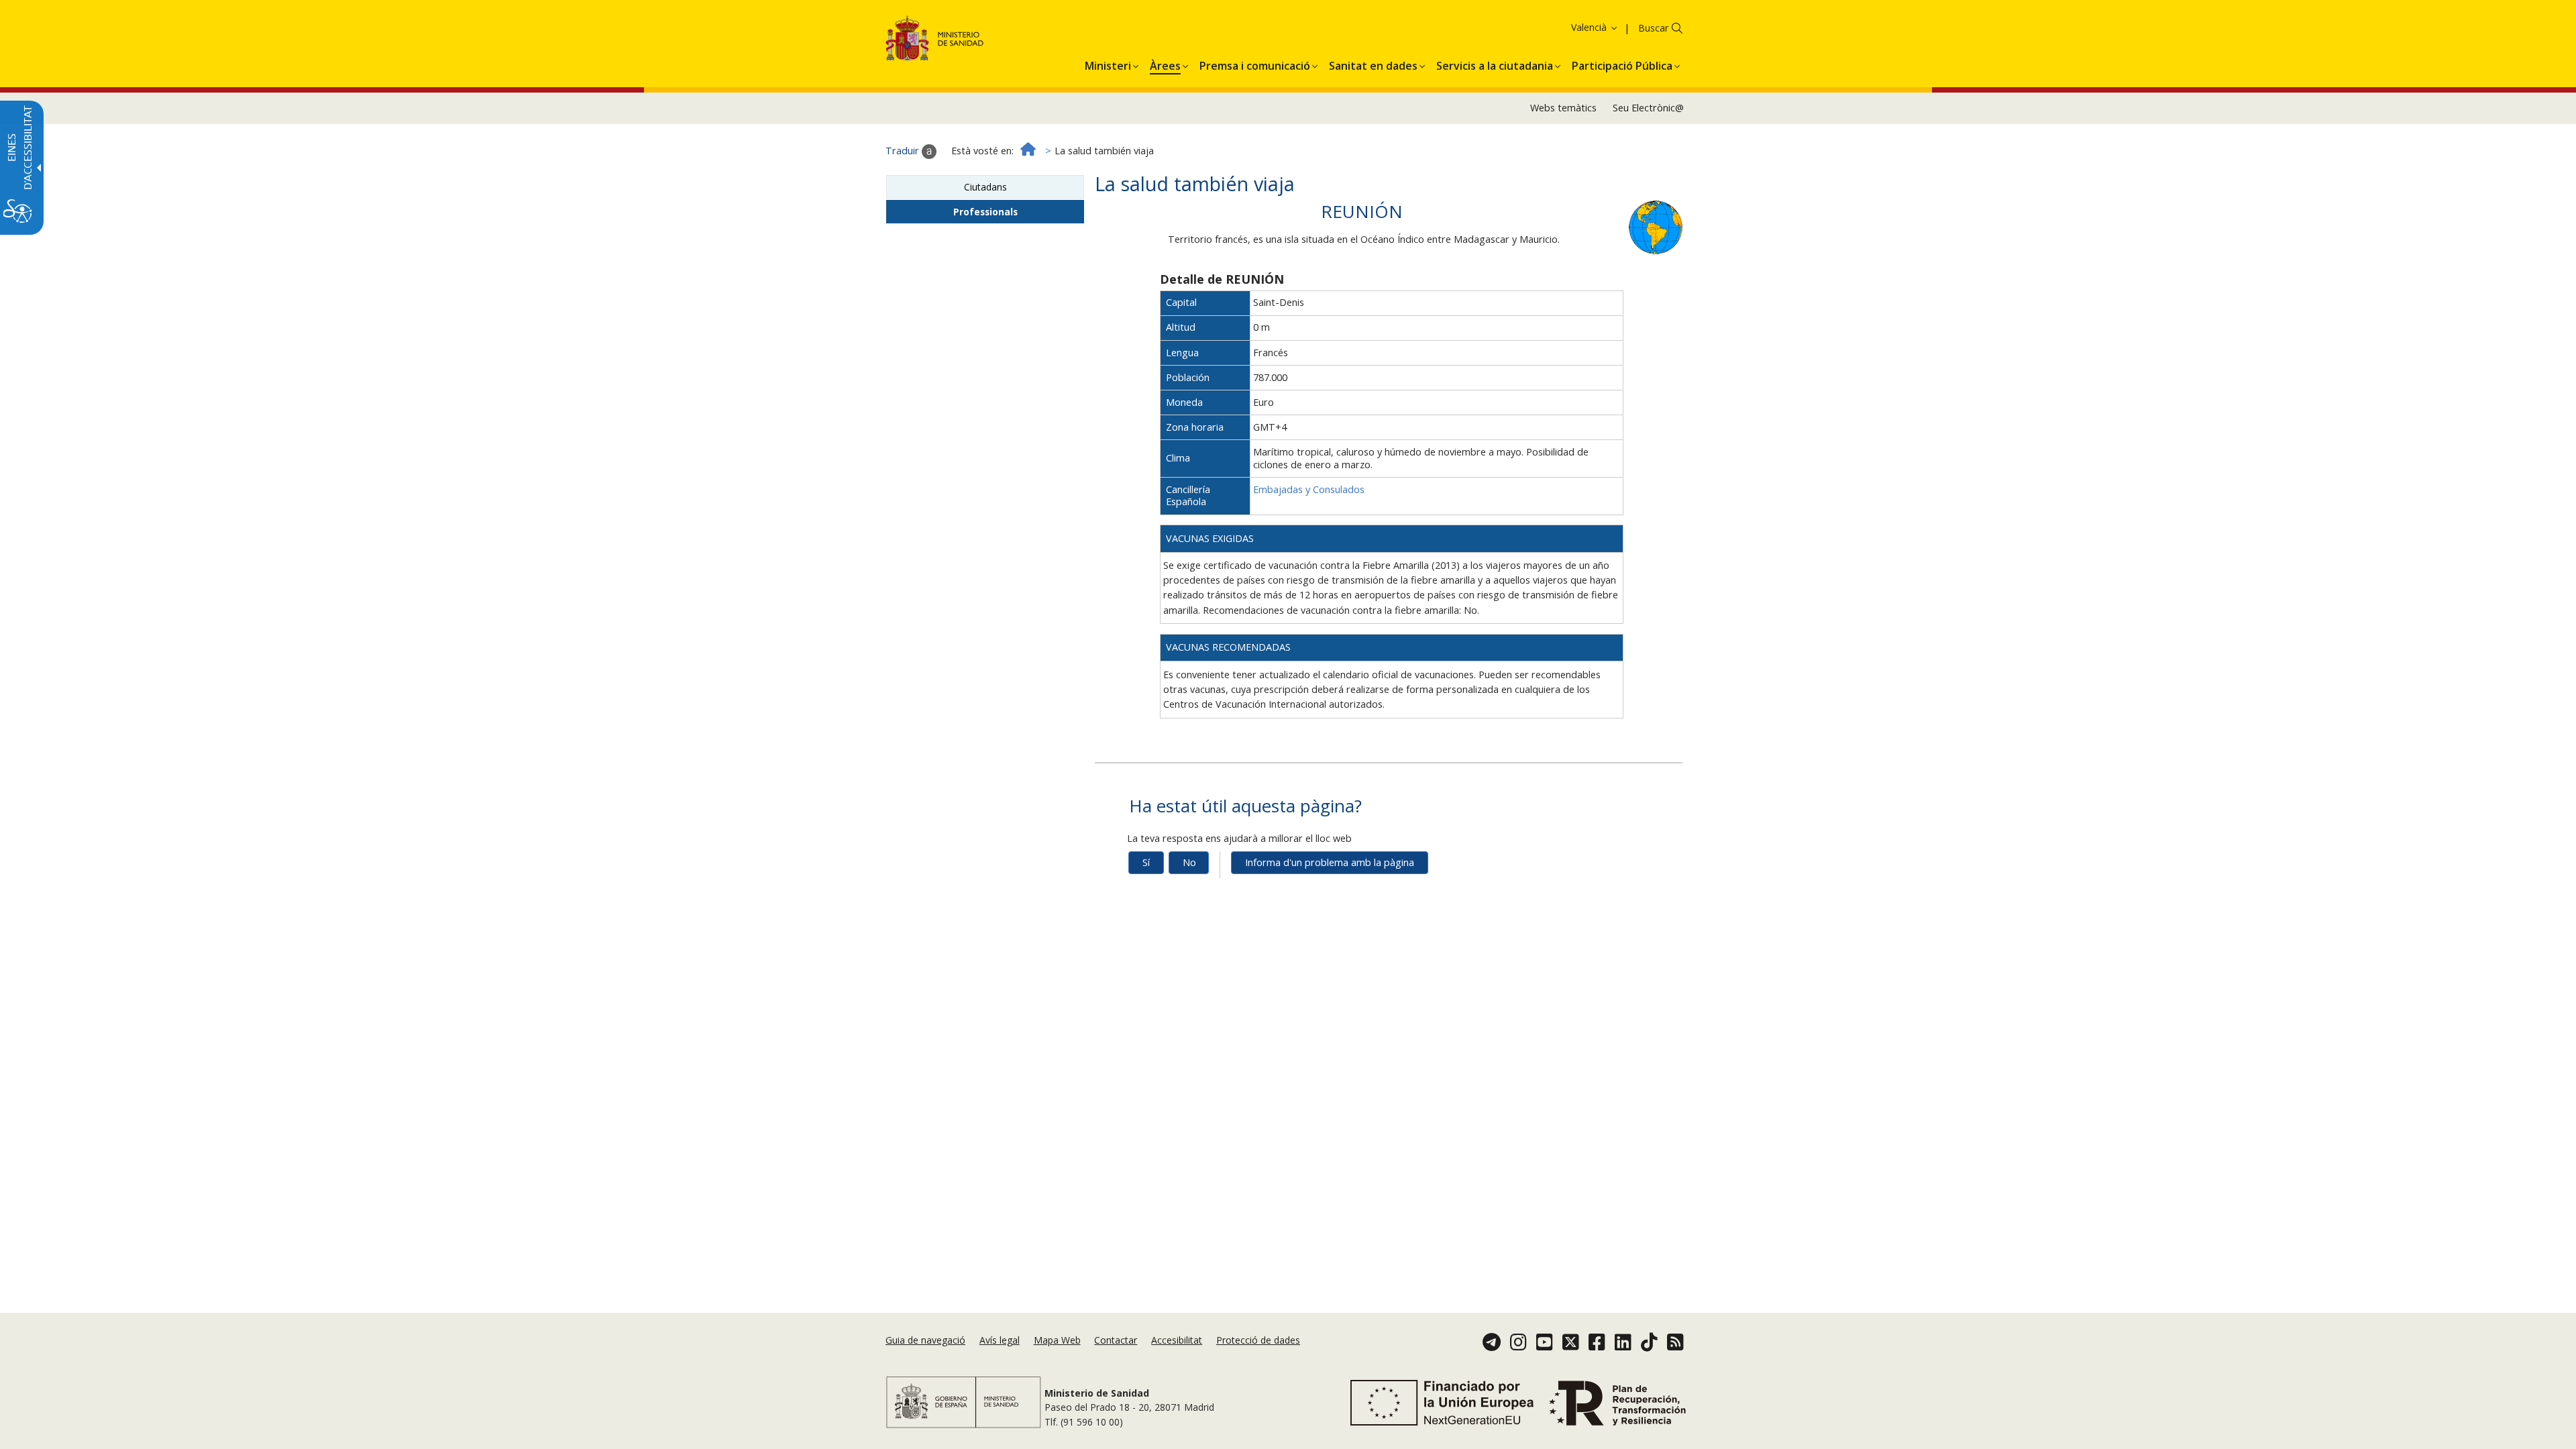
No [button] (1189, 862)
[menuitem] (1108, 64)
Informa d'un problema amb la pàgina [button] (1330, 862)
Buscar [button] (1653, 28)
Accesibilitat (1177, 1340)
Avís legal (1000, 1340)
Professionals (985, 212)
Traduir (904, 151)
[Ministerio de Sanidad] (935, 41)
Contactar (1116, 1340)
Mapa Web (1057, 1340)
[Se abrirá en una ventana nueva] (1656, 226)
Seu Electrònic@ (1648, 108)
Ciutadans (985, 187)
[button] (1572, 27)
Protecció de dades (1258, 1340)
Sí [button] (1146, 862)
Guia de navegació (925, 1340)
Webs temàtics (1563, 108)
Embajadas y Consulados (1309, 489)
